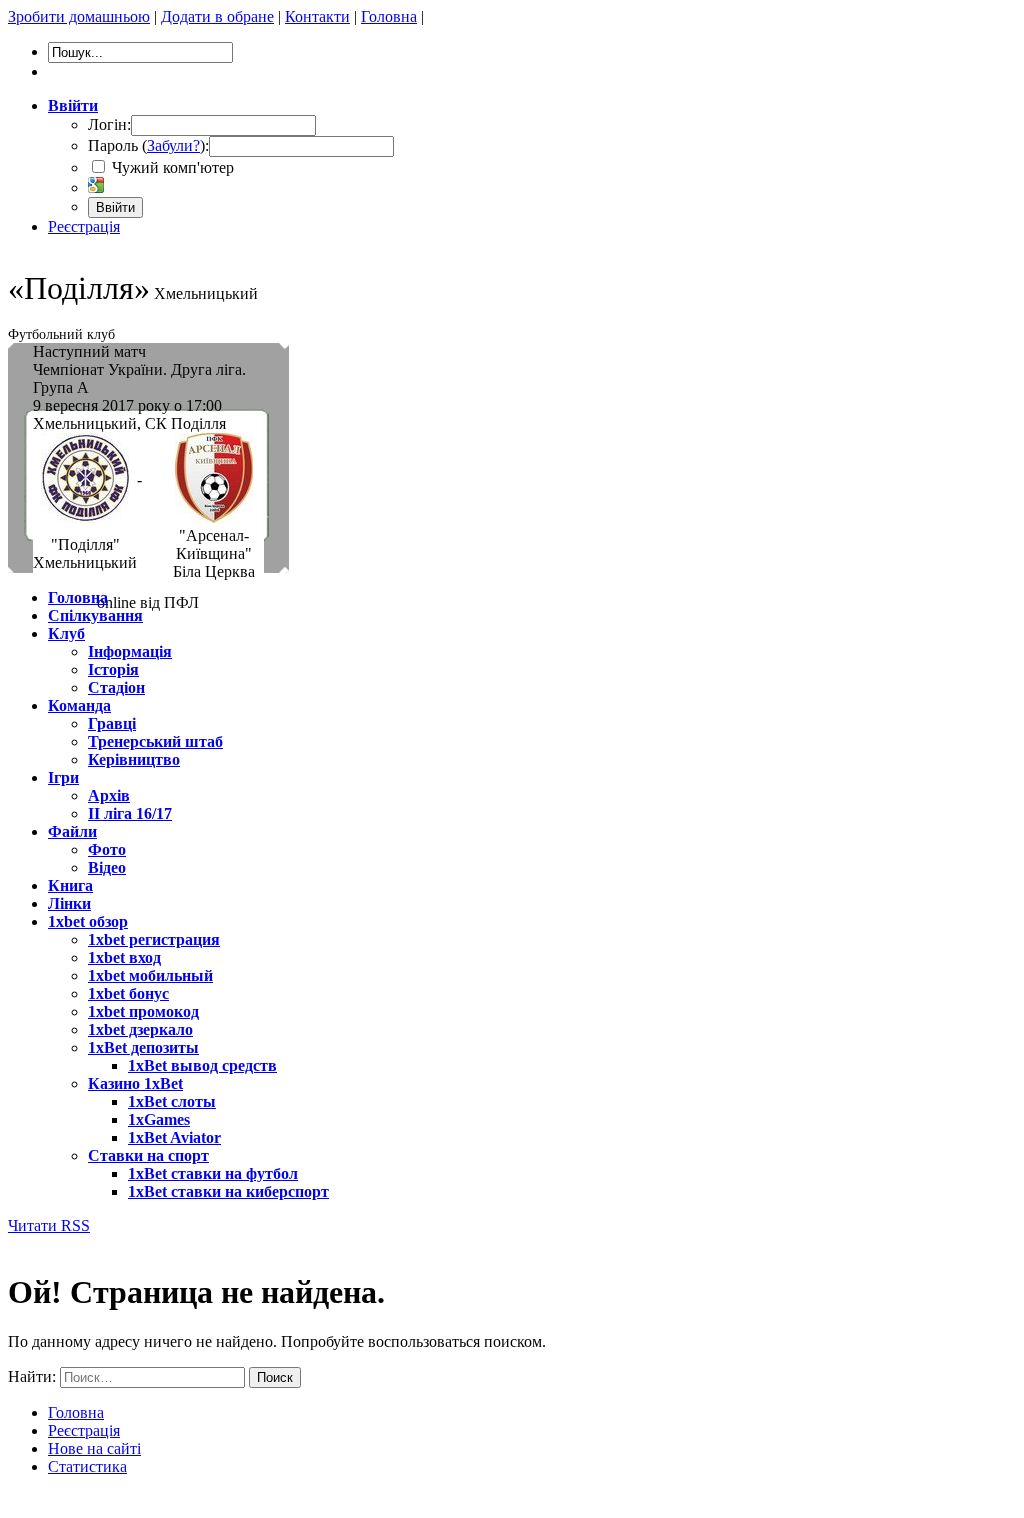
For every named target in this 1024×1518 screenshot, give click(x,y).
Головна (389, 16)
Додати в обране (217, 16)
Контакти (317, 16)
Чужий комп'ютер (171, 167)
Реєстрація (84, 226)
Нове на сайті (94, 1448)
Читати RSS (49, 1225)
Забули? (173, 145)
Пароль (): (148, 145)
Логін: (109, 124)
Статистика (87, 1466)
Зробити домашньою (79, 16)
